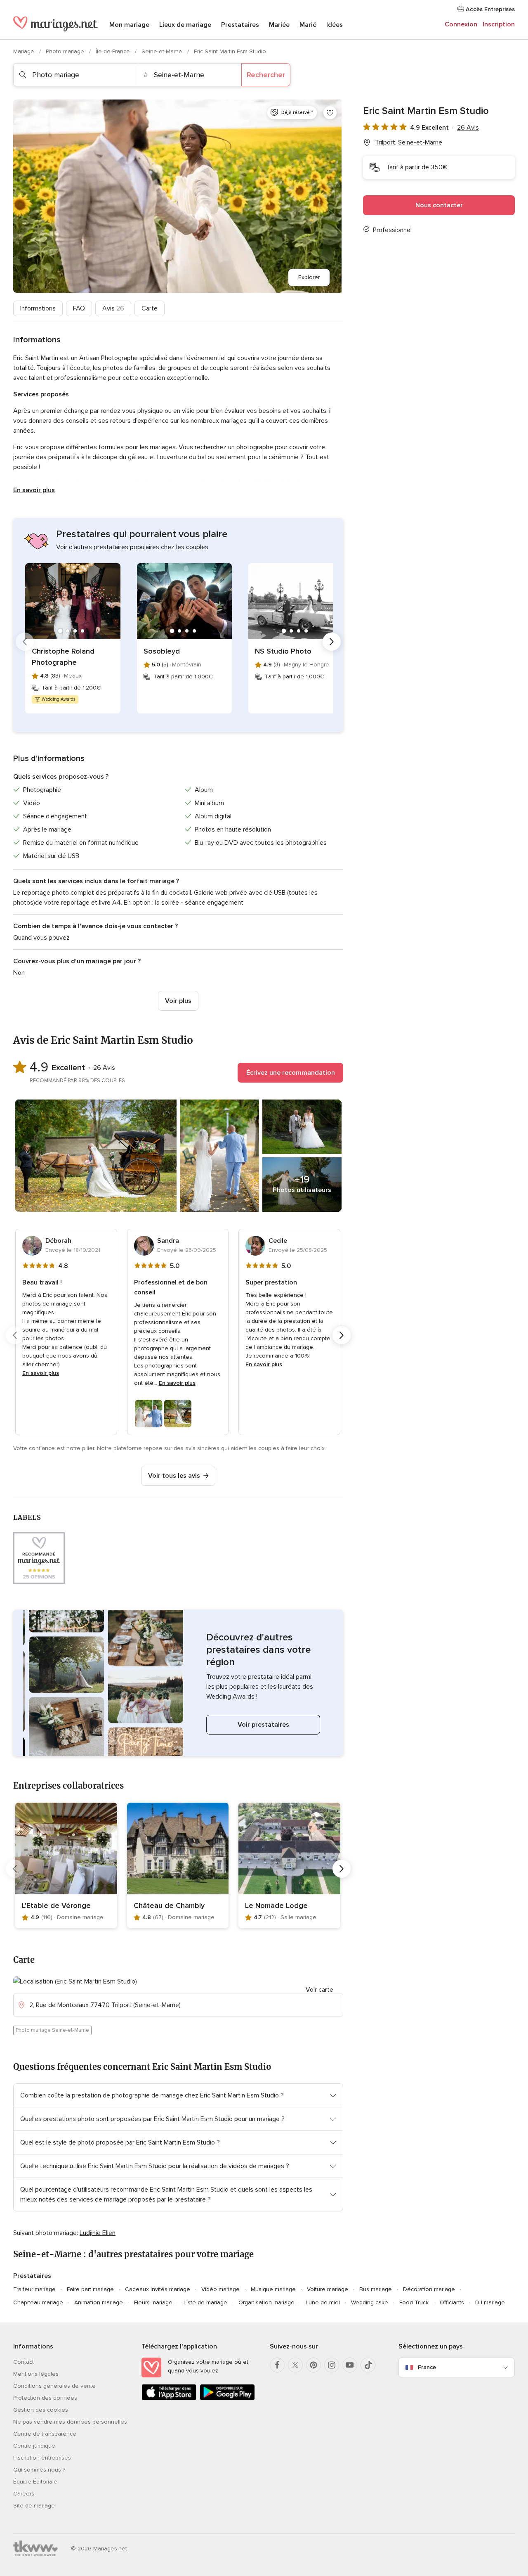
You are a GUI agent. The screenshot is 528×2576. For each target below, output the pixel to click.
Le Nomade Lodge (276, 1905)
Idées (335, 25)
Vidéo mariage (220, 2289)
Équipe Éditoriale (35, 2482)
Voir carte (319, 1990)
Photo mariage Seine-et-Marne (52, 2030)
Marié (308, 25)
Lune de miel (323, 2302)
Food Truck (414, 2302)
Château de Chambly (169, 1905)
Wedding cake (370, 2302)
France (427, 2367)
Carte (150, 308)
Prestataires (240, 25)
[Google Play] (227, 2399)
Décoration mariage (429, 2289)
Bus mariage (376, 2289)
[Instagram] (332, 2365)
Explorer (309, 277)
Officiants (452, 2302)
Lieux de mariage (185, 25)
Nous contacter (439, 205)
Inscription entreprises (42, 2458)
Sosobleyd (162, 651)
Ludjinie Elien (98, 2233)
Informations (38, 308)
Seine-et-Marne (163, 51)
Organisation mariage (266, 2302)
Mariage (25, 51)
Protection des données (45, 2398)
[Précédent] (25, 642)
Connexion (461, 24)
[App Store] (169, 2399)
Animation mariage (99, 2302)
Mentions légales (36, 2374)
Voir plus (178, 1001)
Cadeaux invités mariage (158, 2289)
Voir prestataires (263, 1725)
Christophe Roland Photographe (63, 657)
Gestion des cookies (41, 2410)
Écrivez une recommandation (291, 1073)
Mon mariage (129, 25)
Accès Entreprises (489, 9)
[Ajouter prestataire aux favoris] (330, 113)
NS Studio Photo (283, 651)
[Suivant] (332, 642)
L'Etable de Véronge (56, 1905)
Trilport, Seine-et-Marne (409, 142)
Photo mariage (66, 51)
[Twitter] (295, 2365)
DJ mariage (490, 2302)
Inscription (499, 24)
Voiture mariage (328, 2289)
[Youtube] (350, 2365)
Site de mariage (34, 2506)
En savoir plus (34, 490)
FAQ (79, 308)
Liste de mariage (205, 2302)
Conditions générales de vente (54, 2386)
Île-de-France (114, 51)
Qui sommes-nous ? (39, 2470)
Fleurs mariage (153, 2302)
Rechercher (266, 75)
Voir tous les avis (174, 1476)
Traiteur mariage (34, 2289)
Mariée (279, 25)
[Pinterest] (313, 2365)
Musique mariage (273, 2289)
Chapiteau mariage (38, 2302)
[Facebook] (277, 2365)
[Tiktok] (368, 2365)
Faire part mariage (90, 2289)
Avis (113, 308)
